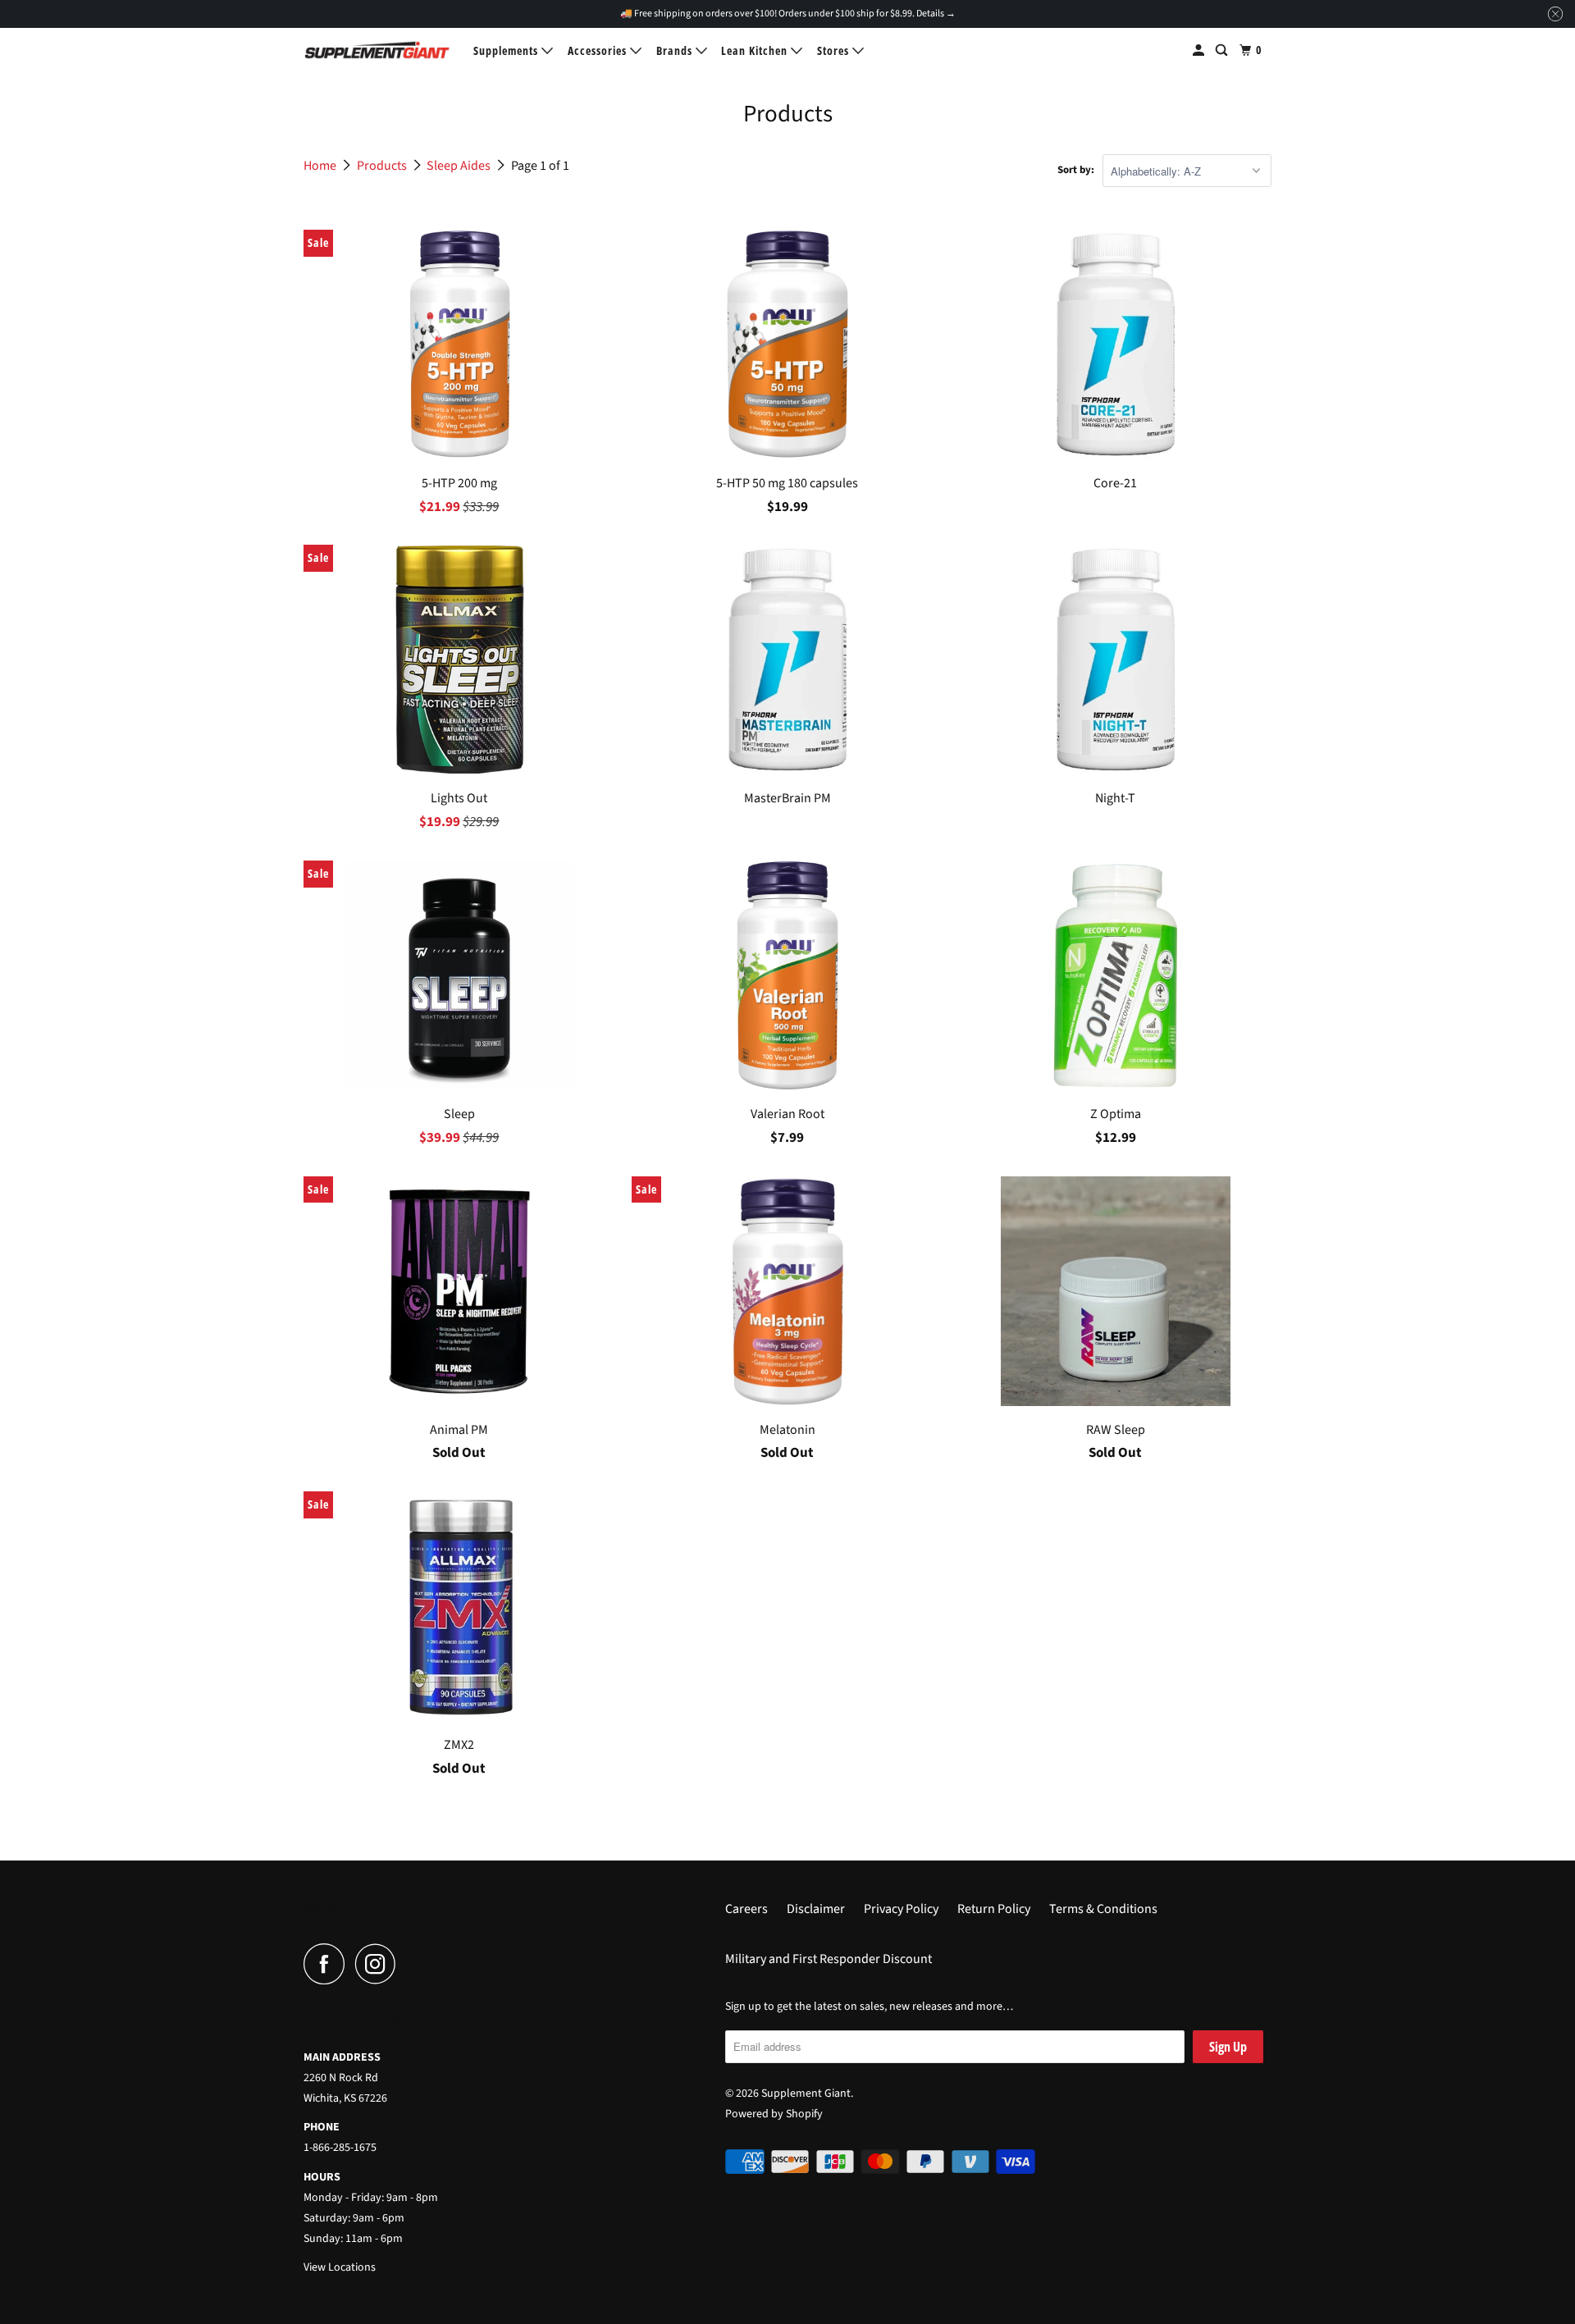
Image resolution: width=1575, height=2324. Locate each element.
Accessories (599, 50)
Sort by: (1076, 170)
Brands (676, 50)
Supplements (507, 50)
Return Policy (994, 1909)
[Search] (1223, 50)
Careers (746, 1909)
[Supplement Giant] (377, 50)
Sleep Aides (460, 166)
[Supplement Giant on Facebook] (328, 1964)
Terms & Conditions (1103, 1909)
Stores (835, 50)
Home (321, 166)
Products (383, 166)
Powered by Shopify (774, 2114)
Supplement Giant (806, 2093)
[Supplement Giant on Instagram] (380, 1964)
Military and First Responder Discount (829, 1959)
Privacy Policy (901, 1909)
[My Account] (1200, 50)
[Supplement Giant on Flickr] (411, 1964)
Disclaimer (816, 1909)
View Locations (340, 2267)
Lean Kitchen (756, 50)
